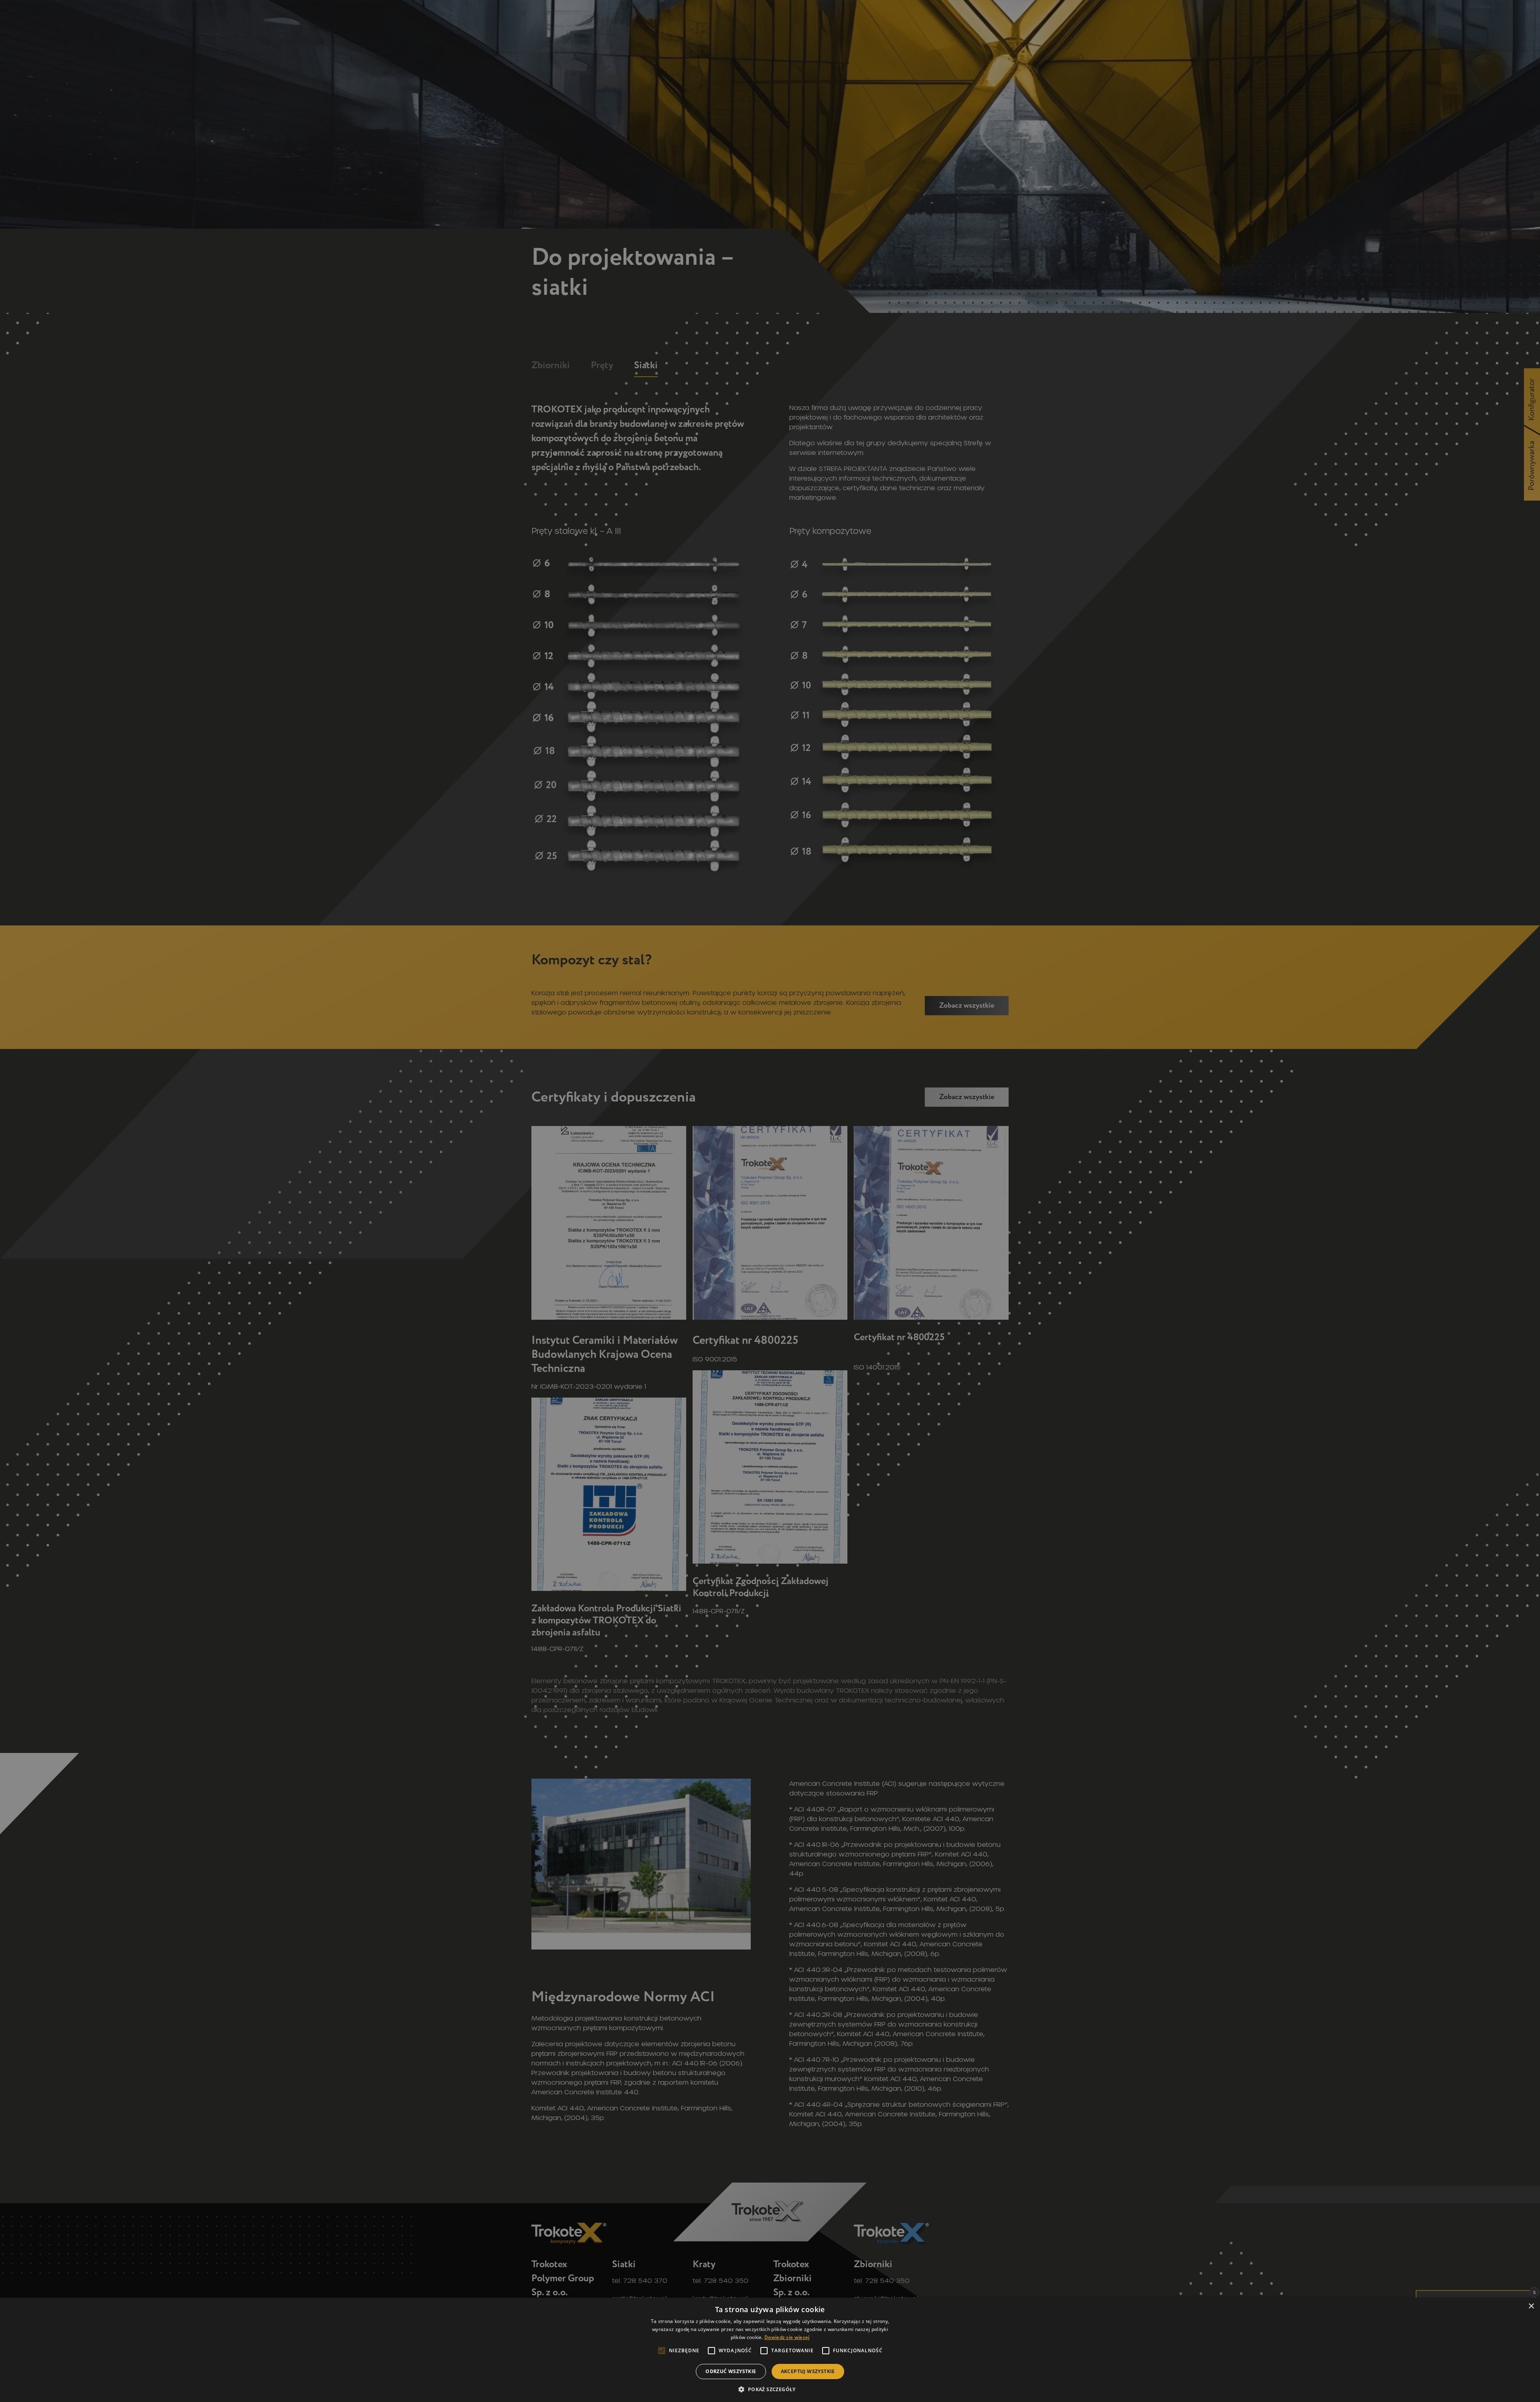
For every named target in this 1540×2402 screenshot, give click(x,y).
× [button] (1531, 2306)
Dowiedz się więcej (787, 2337)
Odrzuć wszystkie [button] (731, 2371)
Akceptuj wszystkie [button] (808, 2371)
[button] (770, 2389)
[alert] (770, 1201)
